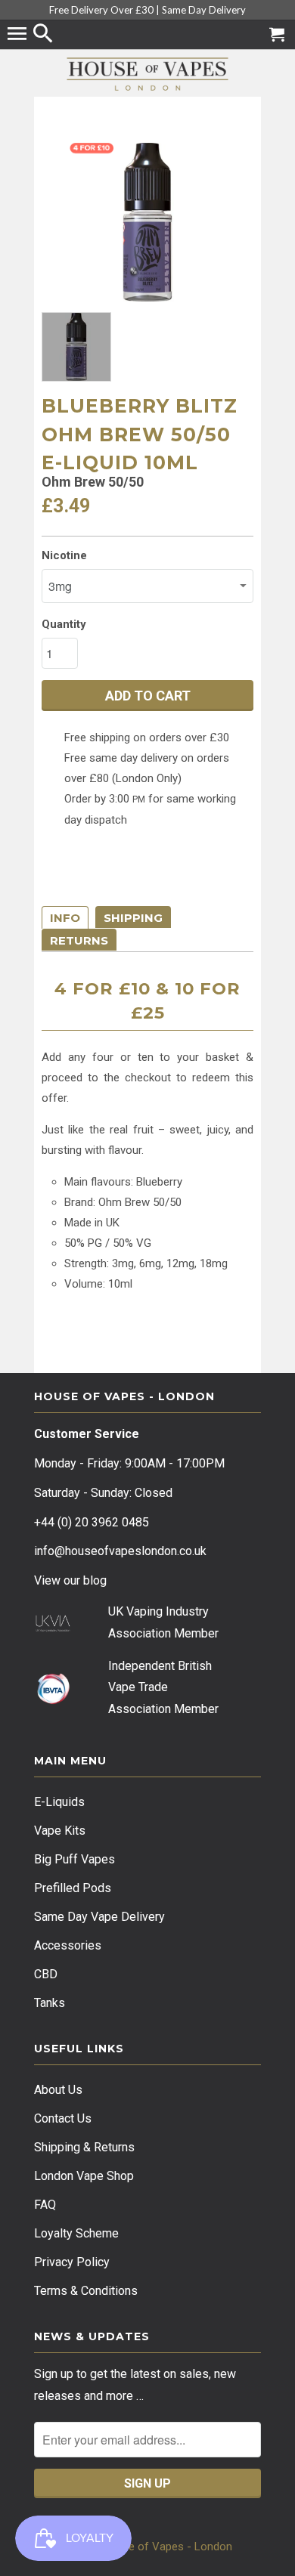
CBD (46, 1974)
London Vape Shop (84, 2176)
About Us (58, 2090)
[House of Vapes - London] (147, 74)
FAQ (45, 2205)
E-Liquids (59, 1802)
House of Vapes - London (167, 2547)
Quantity (64, 624)
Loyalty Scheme (76, 2233)
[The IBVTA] (53, 1701)
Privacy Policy (72, 2262)
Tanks (50, 2003)
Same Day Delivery (204, 10)
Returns (79, 940)
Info (65, 918)
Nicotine (64, 555)
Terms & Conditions (86, 2291)
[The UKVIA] (53, 1628)
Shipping (133, 918)
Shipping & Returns (84, 2147)
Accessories (68, 1945)
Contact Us (63, 2118)
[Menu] (19, 35)
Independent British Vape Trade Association (160, 1688)
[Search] (45, 35)
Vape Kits (60, 1831)
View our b (70, 1580)
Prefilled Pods (73, 1888)
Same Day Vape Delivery (99, 1917)
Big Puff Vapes (75, 1859)
